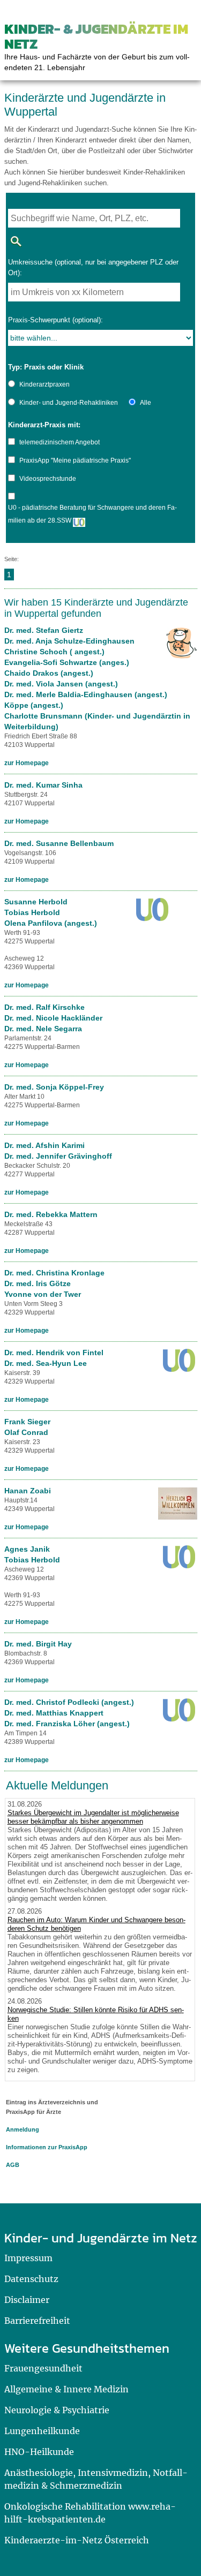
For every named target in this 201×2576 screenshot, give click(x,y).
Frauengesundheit (43, 2368)
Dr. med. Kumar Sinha (43, 785)
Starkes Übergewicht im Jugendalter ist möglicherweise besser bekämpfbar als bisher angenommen (93, 1817)
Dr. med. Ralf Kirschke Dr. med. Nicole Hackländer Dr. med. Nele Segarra (53, 1018)
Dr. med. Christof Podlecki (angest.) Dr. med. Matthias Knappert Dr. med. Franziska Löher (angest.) (69, 1713)
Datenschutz (31, 2279)
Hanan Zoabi (28, 1491)
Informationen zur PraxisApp (47, 2147)
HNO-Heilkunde (39, 2452)
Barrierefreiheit (37, 2321)
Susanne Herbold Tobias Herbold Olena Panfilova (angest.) (51, 912)
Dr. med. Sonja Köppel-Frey (54, 1087)
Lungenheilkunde (42, 2431)
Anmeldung (23, 2129)
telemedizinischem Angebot (59, 442)
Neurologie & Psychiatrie (57, 2410)
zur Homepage (27, 763)
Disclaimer (27, 2300)
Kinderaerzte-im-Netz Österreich (77, 2540)
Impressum (28, 2258)
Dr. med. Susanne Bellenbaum (59, 843)
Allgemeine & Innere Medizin (66, 2389)
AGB (13, 2165)
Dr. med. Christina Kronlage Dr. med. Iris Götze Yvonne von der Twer (54, 1283)
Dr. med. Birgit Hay (38, 1644)
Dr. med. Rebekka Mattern (51, 1214)
